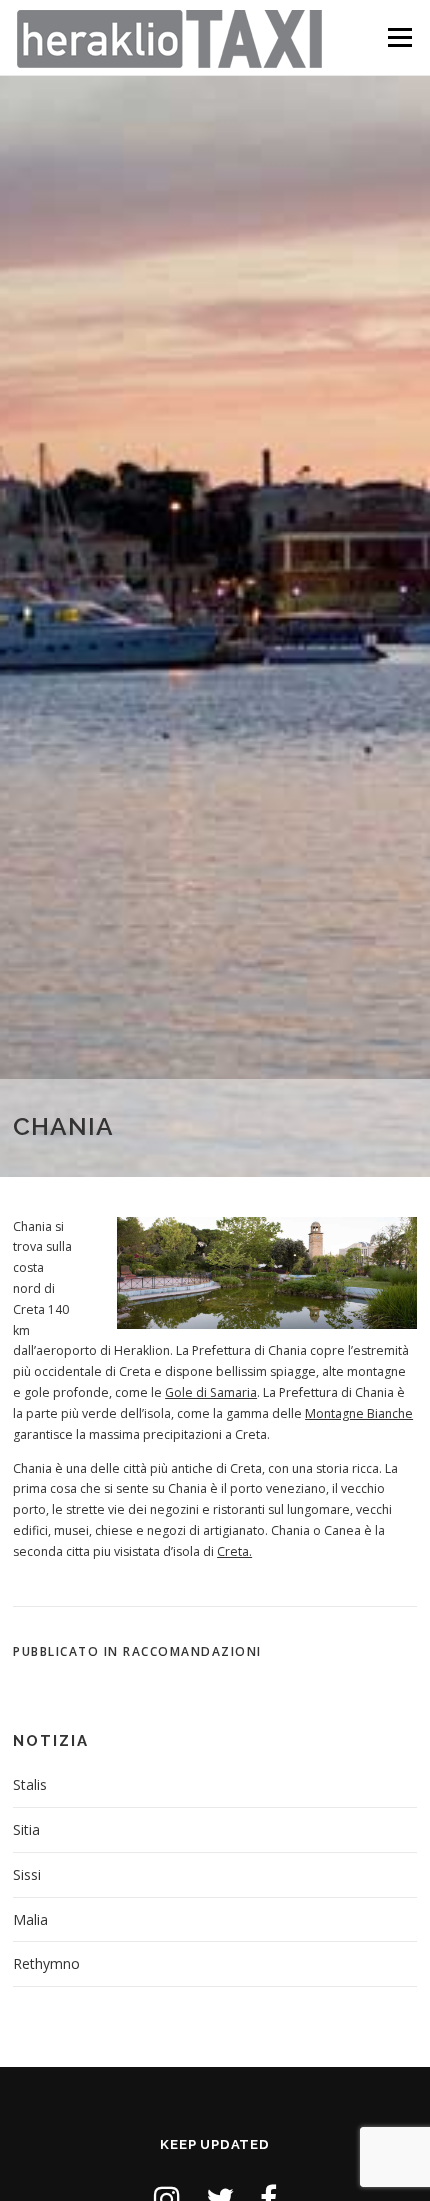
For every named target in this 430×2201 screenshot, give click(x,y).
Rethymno (46, 1963)
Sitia (26, 1829)
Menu (398, 37)
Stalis (30, 1784)
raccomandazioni (192, 1651)
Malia (30, 1919)
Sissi (27, 1874)
